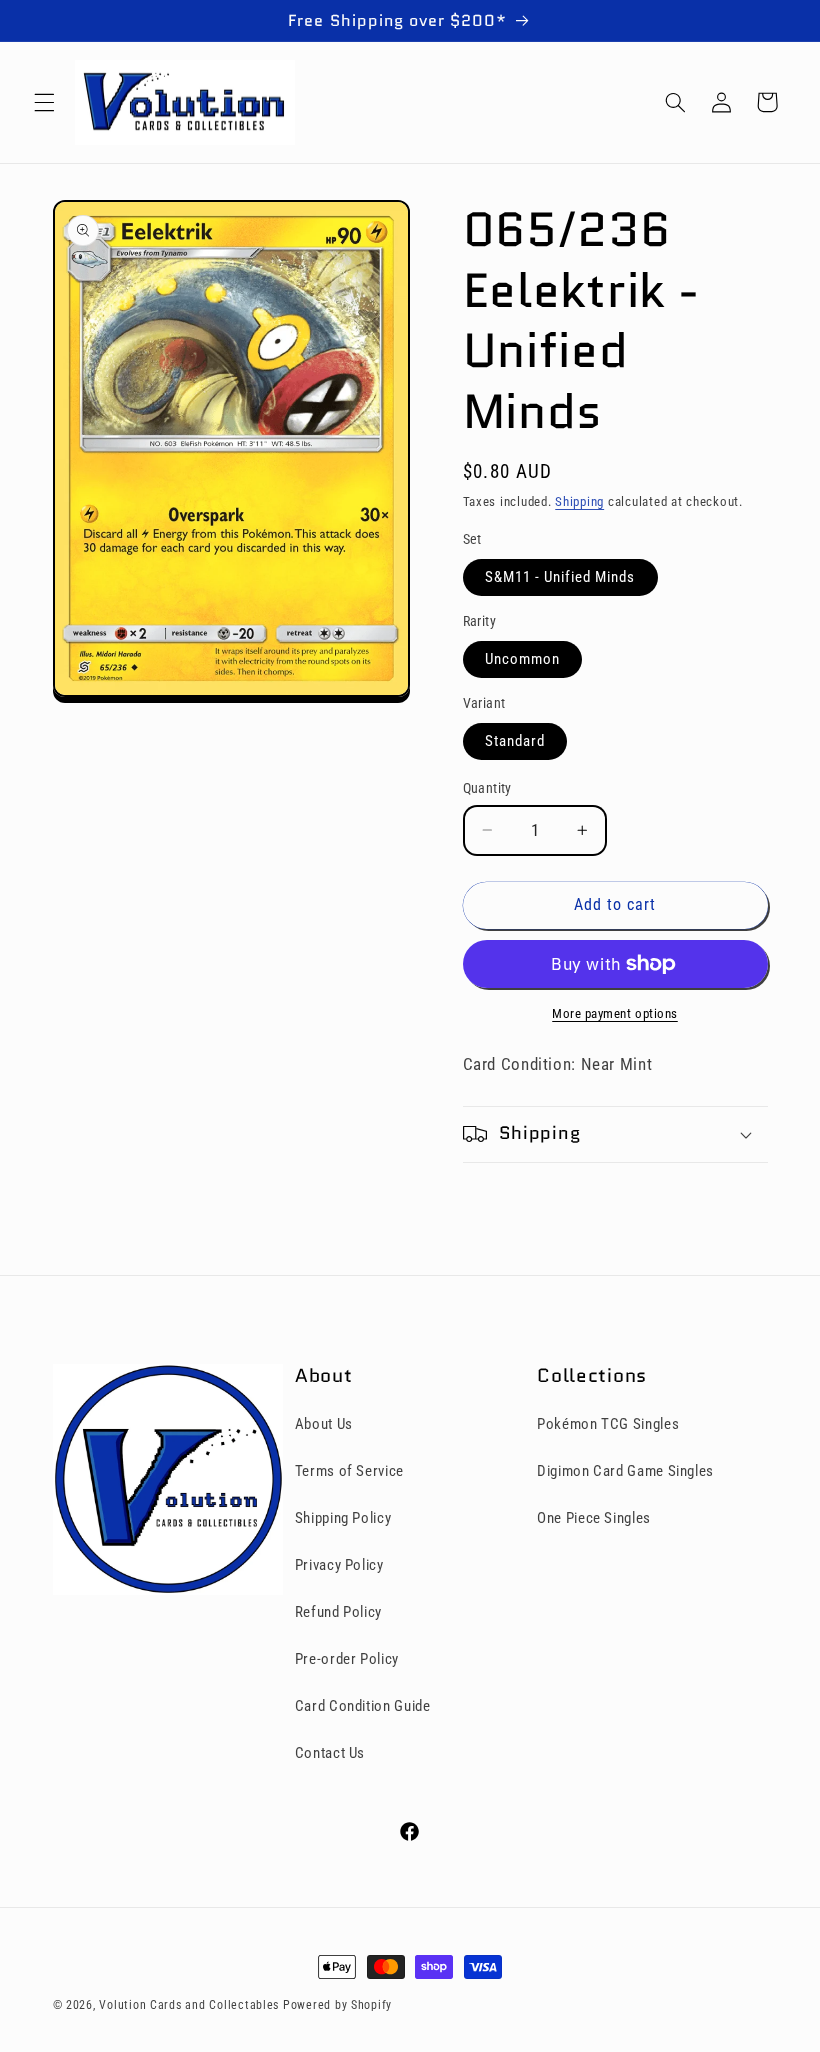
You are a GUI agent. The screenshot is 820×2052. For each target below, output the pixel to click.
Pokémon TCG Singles (608, 1424)
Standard (515, 741)
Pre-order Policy (347, 1659)
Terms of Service (349, 1471)
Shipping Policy (343, 1518)
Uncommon (522, 659)
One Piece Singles (594, 1518)
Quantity (487, 788)
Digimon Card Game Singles (625, 1471)
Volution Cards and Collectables (189, 2005)
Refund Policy (338, 1612)
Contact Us (330, 1753)
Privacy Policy (339, 1565)
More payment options (615, 1013)
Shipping (579, 501)
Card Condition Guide (363, 1706)
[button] (44, 102)
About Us (324, 1424)
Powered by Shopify (337, 2005)
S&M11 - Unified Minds (560, 577)
